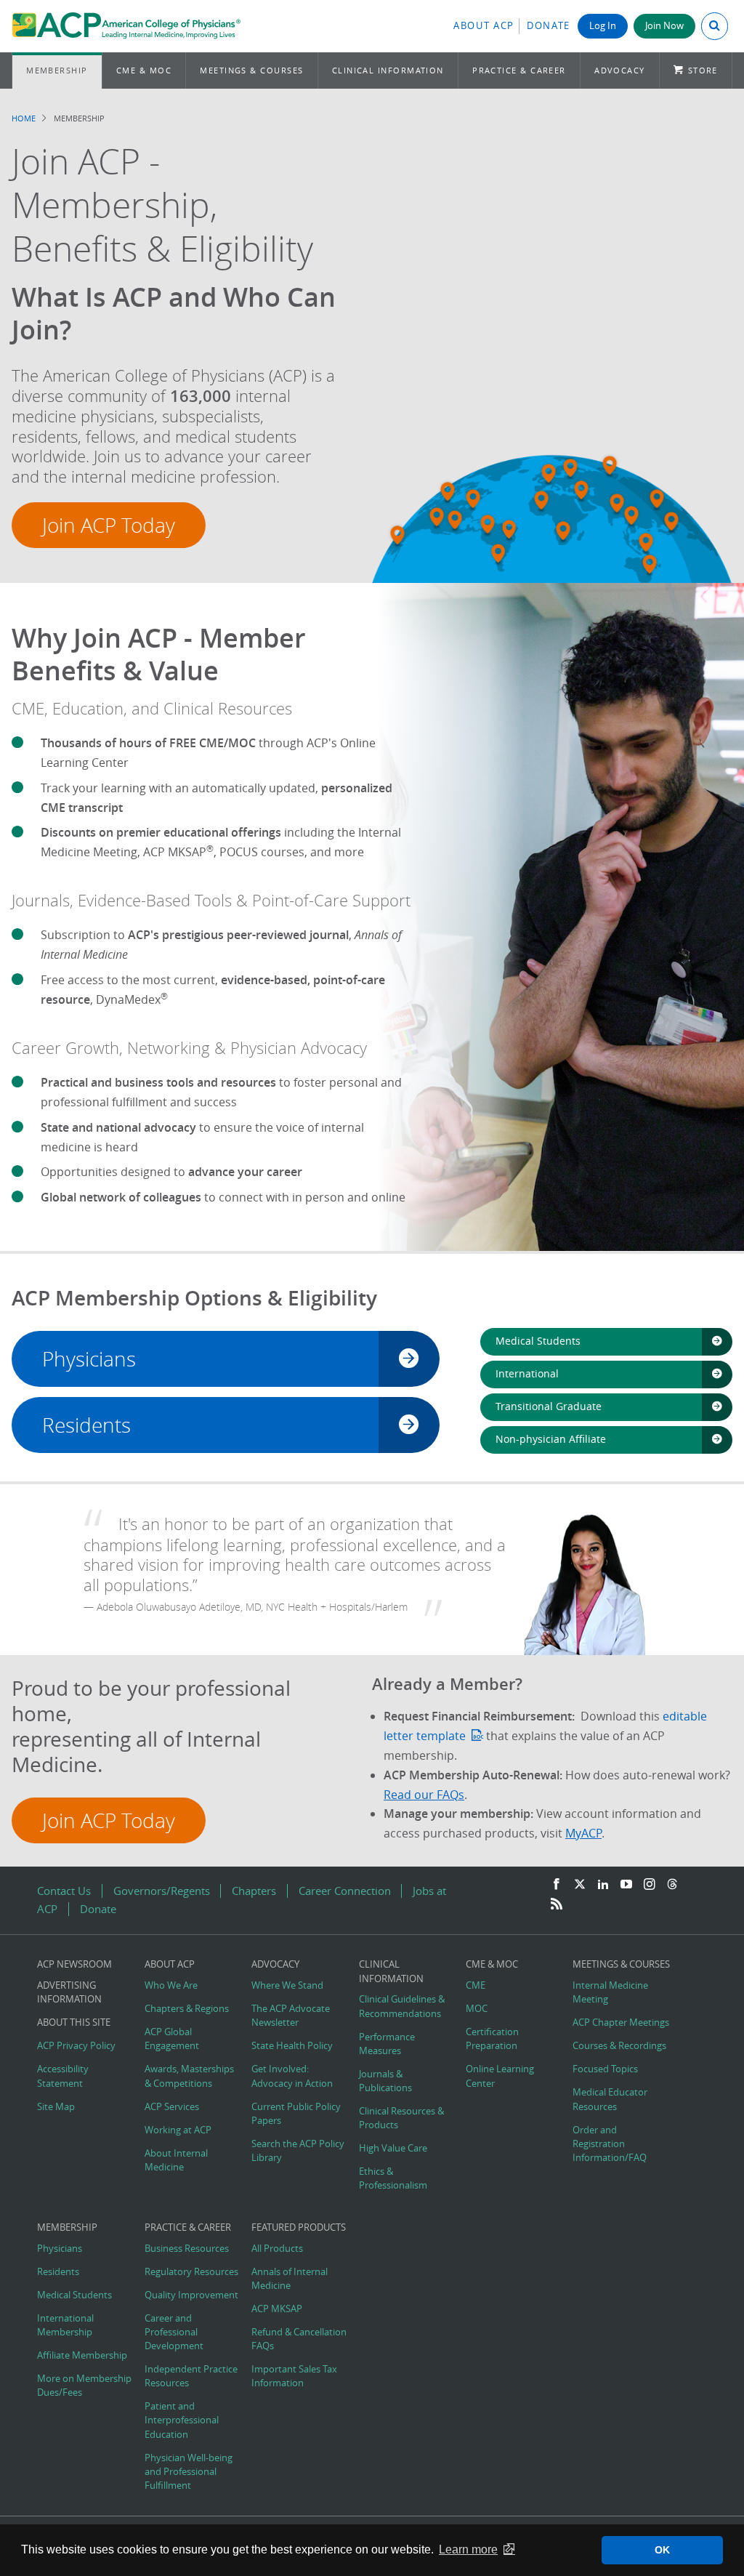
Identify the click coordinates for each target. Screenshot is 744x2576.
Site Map (56, 2107)
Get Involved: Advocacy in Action (292, 2076)
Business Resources (187, 2249)
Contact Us (64, 1891)
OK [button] (662, 2550)
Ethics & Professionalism (393, 2178)
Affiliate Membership (82, 2355)
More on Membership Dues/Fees (84, 2386)
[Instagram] (650, 1885)
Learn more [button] (468, 2549)
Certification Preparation (492, 2039)
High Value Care (393, 2148)
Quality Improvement (191, 2295)
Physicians (89, 1359)
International (527, 1373)
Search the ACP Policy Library (298, 2151)
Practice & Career (519, 70)
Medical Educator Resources (610, 2099)
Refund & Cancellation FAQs (299, 2339)
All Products (277, 2249)
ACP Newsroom (74, 1964)
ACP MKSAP (277, 2309)
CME (476, 1985)
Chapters (254, 1891)
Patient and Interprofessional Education (182, 2420)
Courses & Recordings (619, 2046)
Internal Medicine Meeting (610, 1992)
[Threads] (672, 1885)
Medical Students (538, 1341)
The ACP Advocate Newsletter (291, 2016)
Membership (57, 70)
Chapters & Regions (187, 2009)
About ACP (484, 26)
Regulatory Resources (191, 2272)
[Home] (126, 26)
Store (703, 70)
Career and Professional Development (174, 2332)
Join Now (664, 26)
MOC (477, 2009)
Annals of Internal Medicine (290, 2279)
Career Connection (345, 1891)
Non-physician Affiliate (551, 1439)
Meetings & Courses (251, 70)
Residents (86, 1425)
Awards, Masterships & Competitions (189, 2076)
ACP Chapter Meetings (621, 2022)
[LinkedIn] (603, 1885)
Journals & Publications (385, 2081)
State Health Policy (292, 2046)
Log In (603, 26)
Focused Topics (605, 2069)
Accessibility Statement (63, 2076)
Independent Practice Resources (191, 2376)
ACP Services (172, 2107)
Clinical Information (388, 70)
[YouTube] (626, 1885)
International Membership (65, 2325)
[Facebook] (557, 1885)
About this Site (74, 2022)
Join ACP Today (109, 525)
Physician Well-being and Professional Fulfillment (189, 2472)
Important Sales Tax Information (294, 2376)
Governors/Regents (162, 1891)
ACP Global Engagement (172, 2039)
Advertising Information (69, 1992)
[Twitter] (580, 1885)
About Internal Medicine (176, 2160)
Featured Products (299, 2227)
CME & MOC (144, 70)
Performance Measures (387, 2044)
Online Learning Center (500, 2076)
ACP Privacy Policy (76, 2046)
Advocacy (620, 70)
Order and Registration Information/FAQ (610, 2144)
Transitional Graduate (549, 1406)
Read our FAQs (424, 1795)
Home (24, 118)
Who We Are (171, 1985)
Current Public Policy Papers (296, 2114)
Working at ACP (178, 2130)
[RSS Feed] (557, 1904)
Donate (549, 26)
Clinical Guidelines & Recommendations (402, 2006)
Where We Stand (287, 1985)
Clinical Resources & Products (401, 2118)
